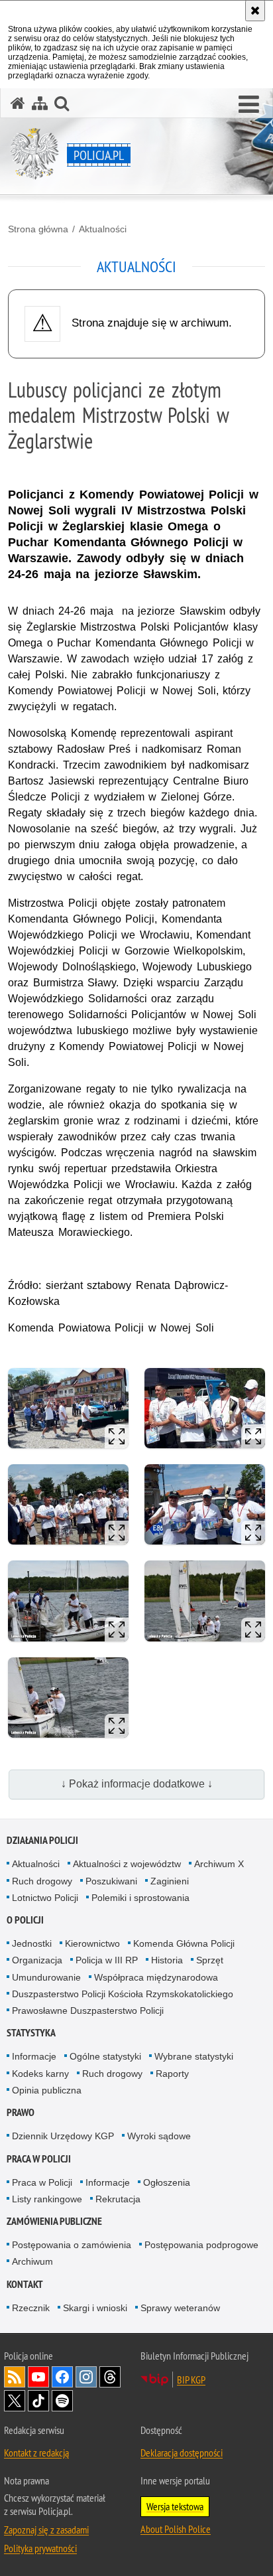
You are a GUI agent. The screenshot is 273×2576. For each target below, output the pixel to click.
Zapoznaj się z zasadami (46, 2530)
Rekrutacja (118, 2199)
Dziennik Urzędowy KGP (63, 2136)
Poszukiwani (111, 1881)
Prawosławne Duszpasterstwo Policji (88, 2010)
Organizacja (37, 1960)
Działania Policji (42, 1840)
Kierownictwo (92, 1943)
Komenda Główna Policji (184, 1943)
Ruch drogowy (42, 1881)
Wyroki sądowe (159, 2136)
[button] (249, 105)
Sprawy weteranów (180, 2308)
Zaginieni (170, 1881)
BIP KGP (191, 2380)
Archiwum (32, 2261)
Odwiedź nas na (38, 2377)
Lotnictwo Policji (45, 1898)
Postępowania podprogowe (201, 2245)
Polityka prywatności (40, 2548)
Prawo (21, 2112)
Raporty (172, 2074)
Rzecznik (31, 2308)
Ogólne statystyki (105, 2056)
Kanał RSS (15, 2377)
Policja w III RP (107, 1960)
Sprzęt (210, 1960)
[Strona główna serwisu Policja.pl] (18, 103)
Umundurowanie (46, 1977)
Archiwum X (219, 1864)
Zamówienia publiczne (54, 2221)
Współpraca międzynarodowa (156, 1977)
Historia (167, 1960)
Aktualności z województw (127, 1864)
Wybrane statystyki (194, 2056)
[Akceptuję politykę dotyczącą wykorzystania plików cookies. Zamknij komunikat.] (255, 11)
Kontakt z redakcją (36, 2453)
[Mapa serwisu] (40, 103)
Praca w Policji (39, 2159)
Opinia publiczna (47, 2090)
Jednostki (32, 1943)
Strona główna (38, 229)
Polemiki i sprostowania (140, 1898)
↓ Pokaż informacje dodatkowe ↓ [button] (137, 1784)
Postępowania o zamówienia (72, 2245)
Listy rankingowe (47, 2199)
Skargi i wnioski (95, 2308)
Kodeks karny (40, 2074)
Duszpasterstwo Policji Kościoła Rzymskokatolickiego (123, 1994)
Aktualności (103, 229)
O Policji (25, 1920)
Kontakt (25, 2284)
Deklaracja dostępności (182, 2453)
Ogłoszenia (167, 2182)
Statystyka (31, 2033)
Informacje (34, 2056)
